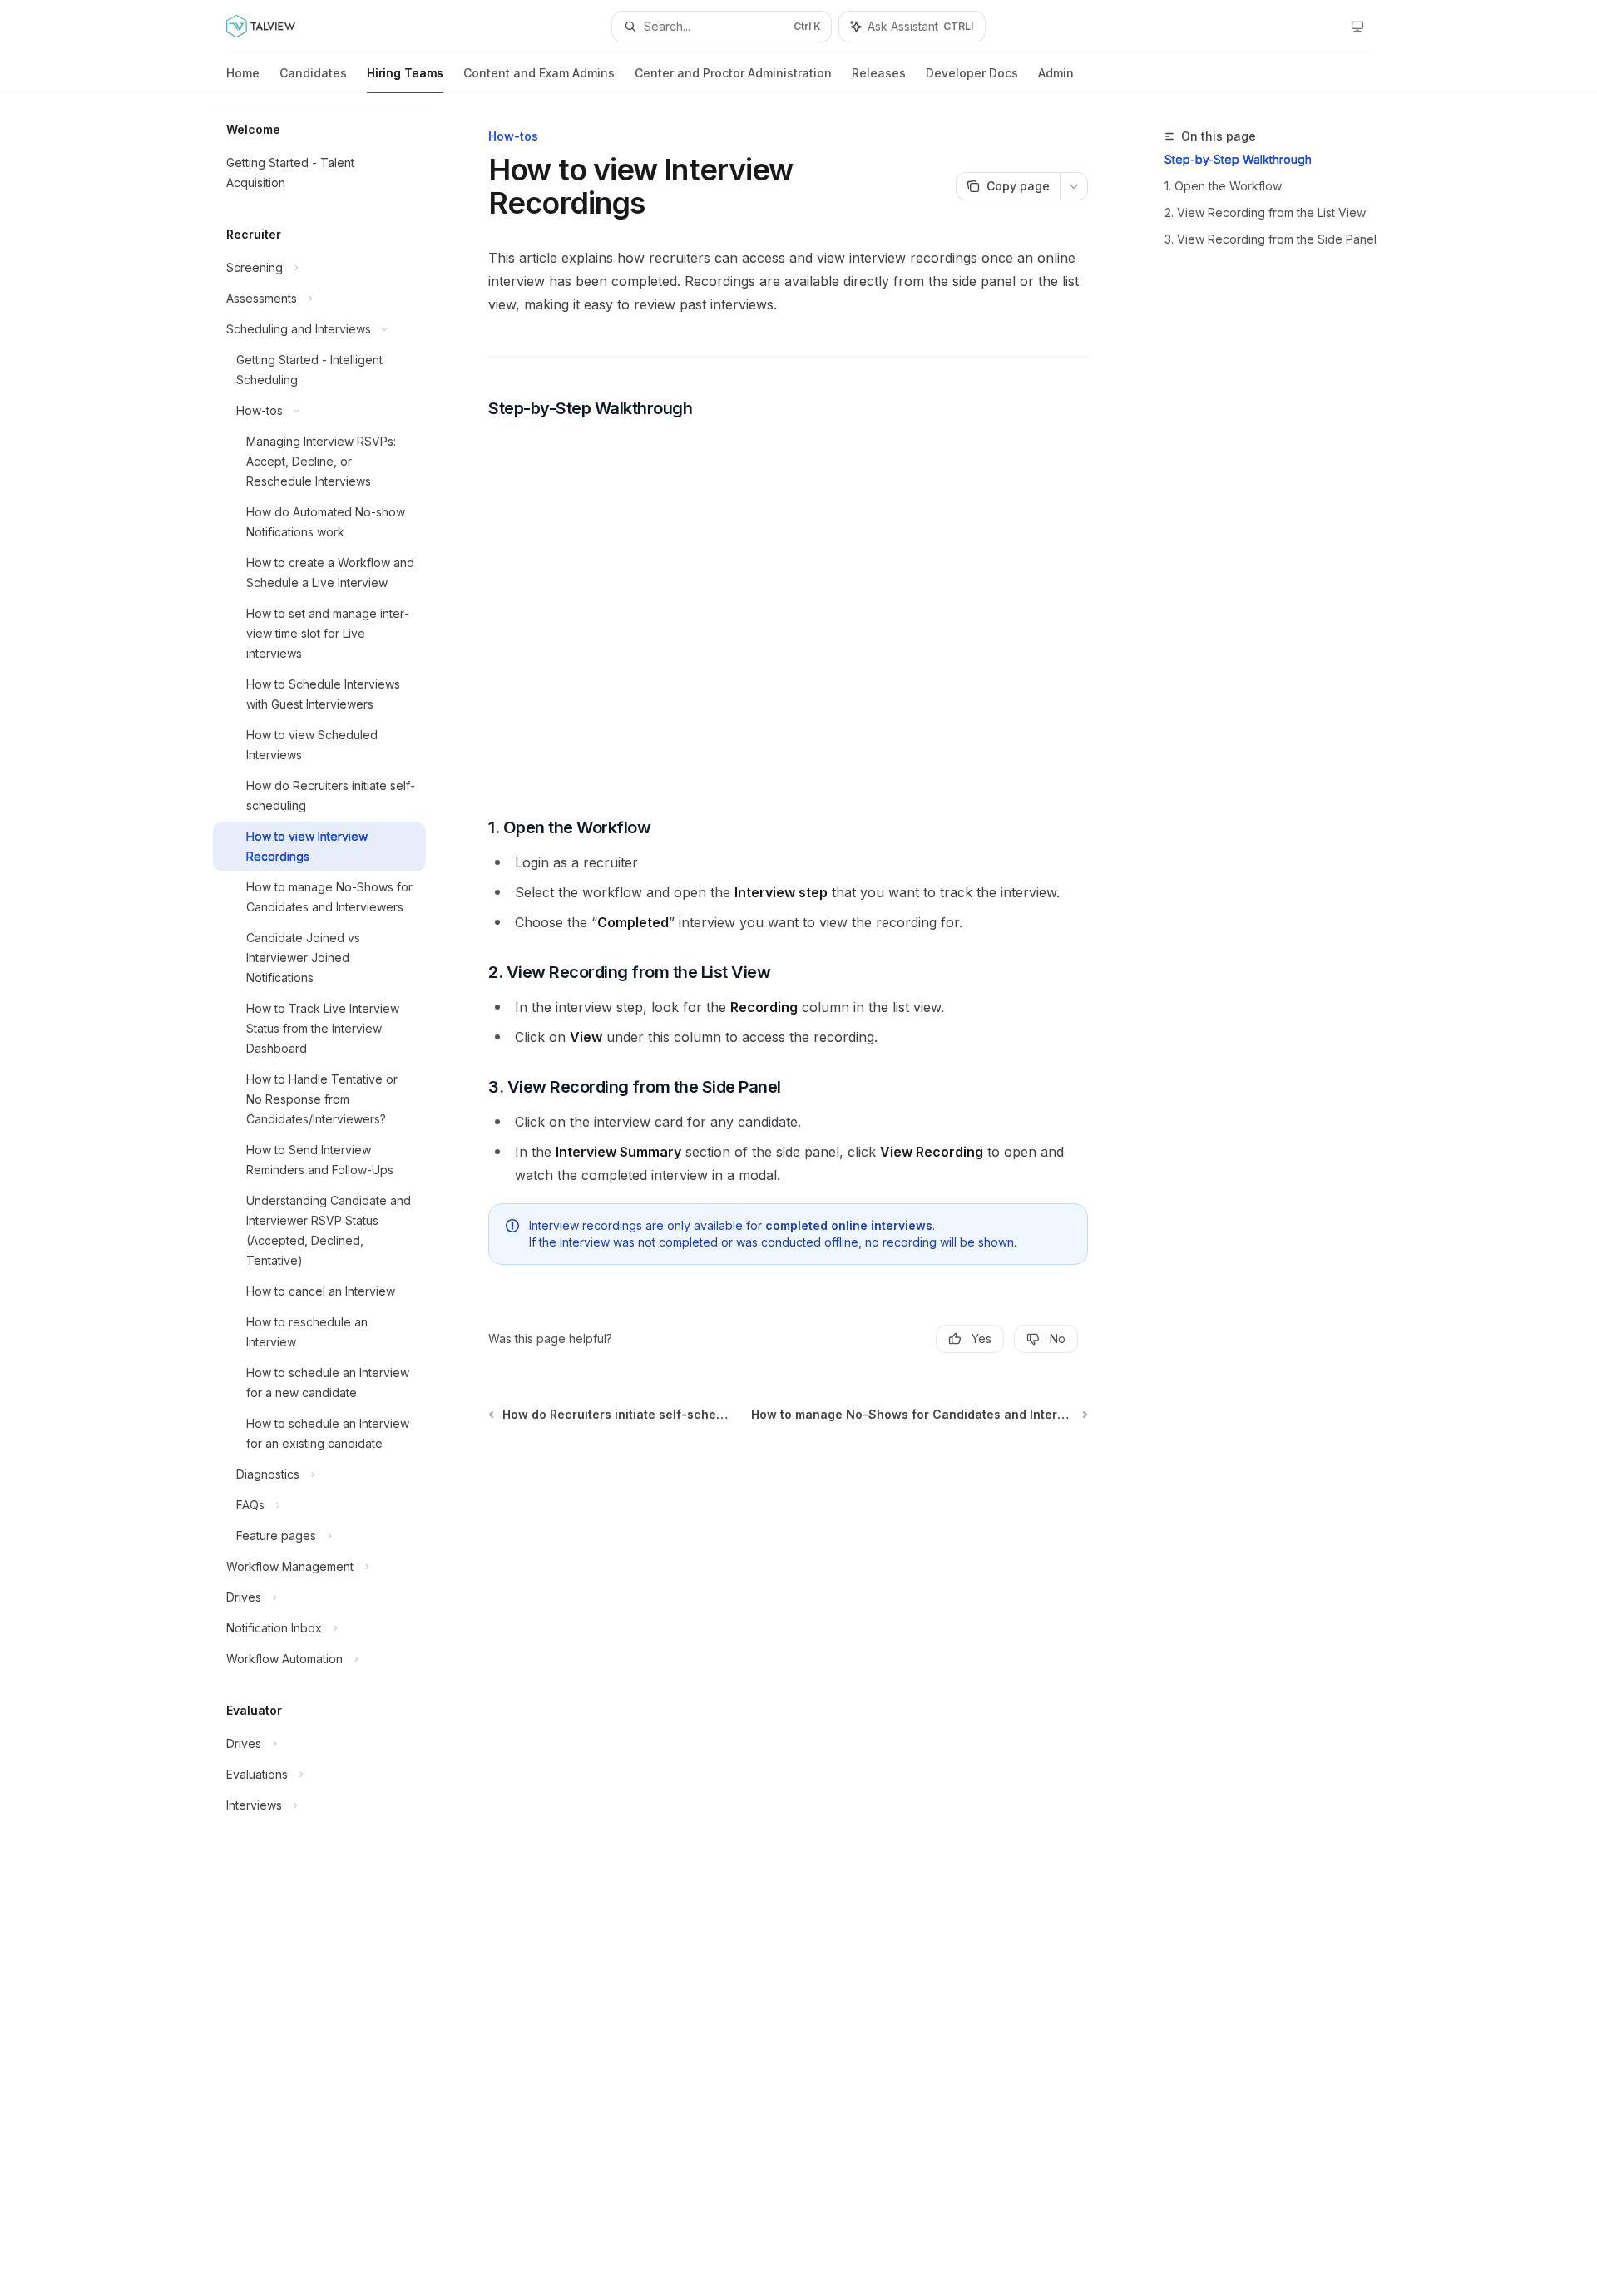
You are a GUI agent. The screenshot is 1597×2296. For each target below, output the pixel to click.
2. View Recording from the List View (1265, 212)
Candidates (313, 73)
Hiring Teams (405, 73)
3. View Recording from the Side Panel (1271, 239)
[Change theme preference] (1357, 27)
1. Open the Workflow (1223, 186)
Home (243, 73)
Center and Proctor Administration (733, 73)
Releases (879, 73)
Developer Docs (972, 73)
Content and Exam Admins (539, 73)
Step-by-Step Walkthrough (1238, 159)
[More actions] (1074, 186)
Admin (1056, 73)
